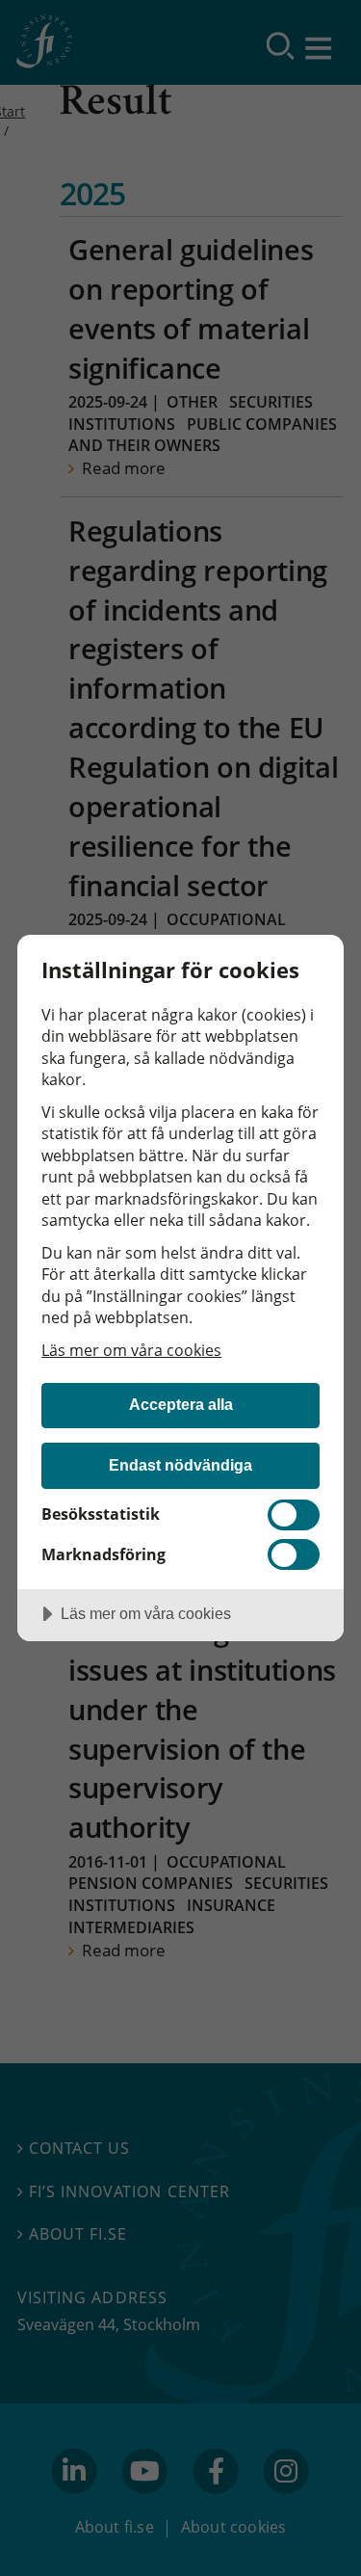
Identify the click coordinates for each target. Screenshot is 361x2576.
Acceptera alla (181, 1404)
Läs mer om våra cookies (131, 1350)
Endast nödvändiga (180, 1465)
